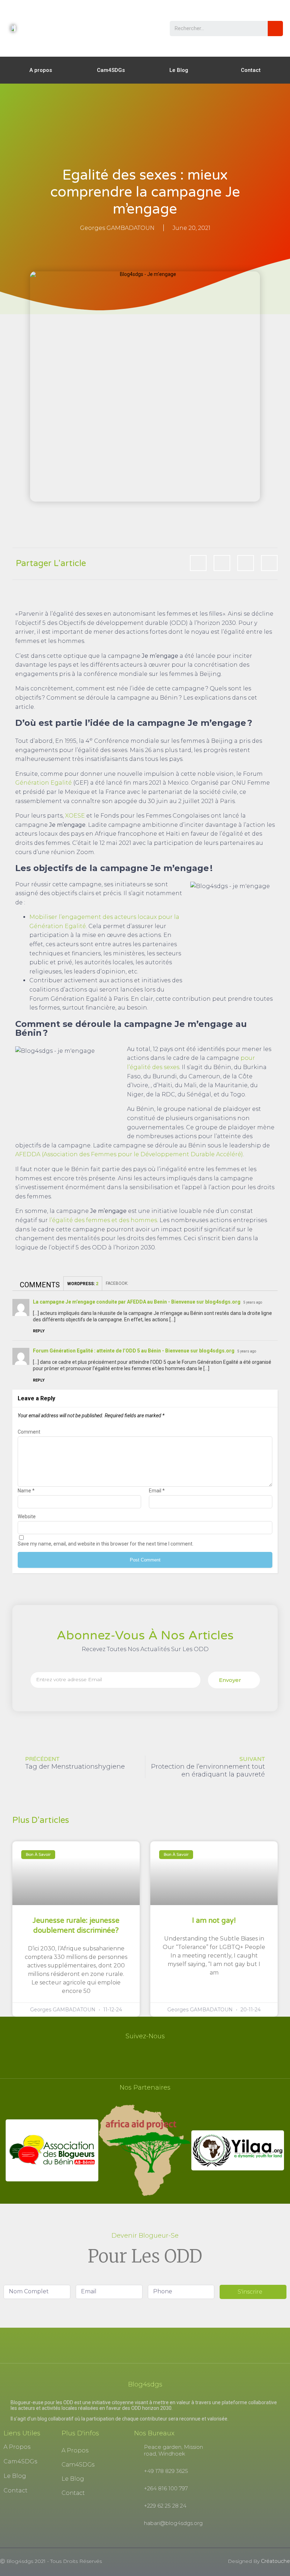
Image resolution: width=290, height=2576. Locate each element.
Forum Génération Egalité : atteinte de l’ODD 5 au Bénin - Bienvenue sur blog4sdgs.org (134, 1351)
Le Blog (179, 70)
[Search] (275, 29)
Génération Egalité (43, 783)
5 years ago (253, 1302)
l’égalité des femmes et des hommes (103, 1220)
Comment (29, 1432)
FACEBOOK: (118, 1283)
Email (157, 1491)
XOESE (75, 816)
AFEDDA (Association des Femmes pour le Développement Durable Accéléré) (129, 1154)
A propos (41, 70)
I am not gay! (214, 1921)
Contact (251, 70)
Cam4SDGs (111, 70)
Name (26, 1491)
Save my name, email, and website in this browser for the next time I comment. (106, 1544)
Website (27, 1516)
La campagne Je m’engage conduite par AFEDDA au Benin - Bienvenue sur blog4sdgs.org (137, 1302)
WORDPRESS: (83, 1284)
